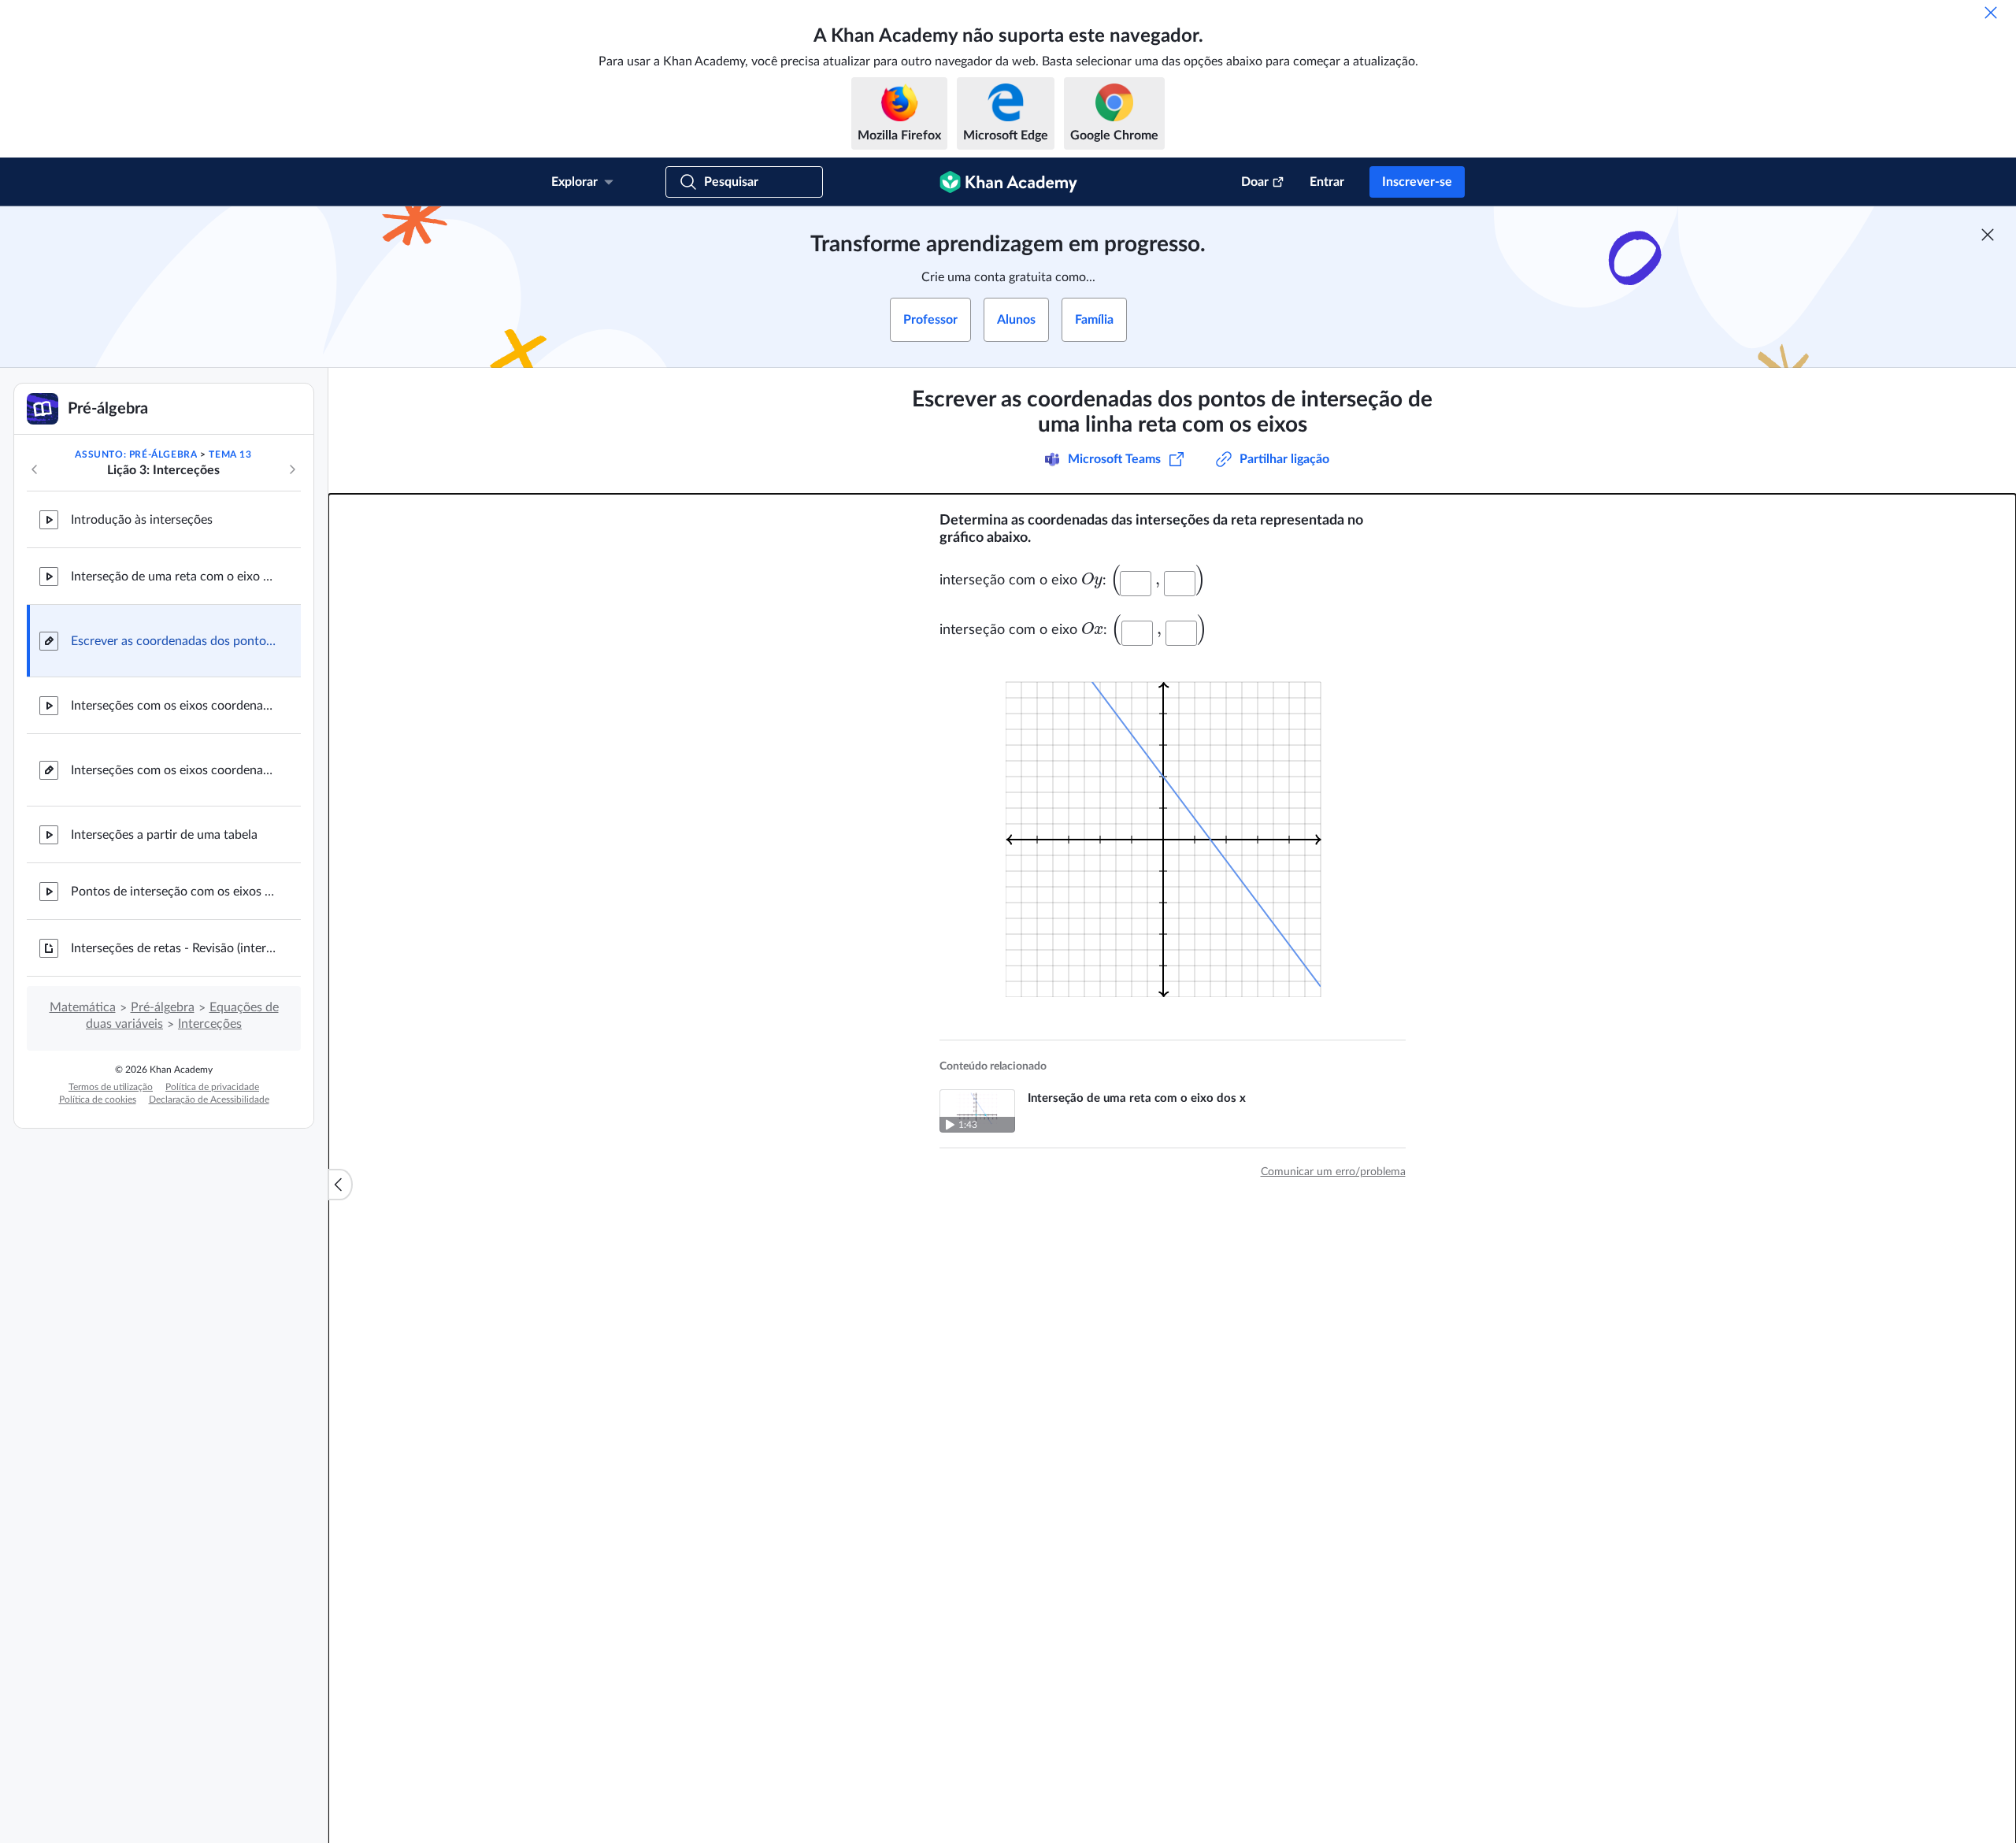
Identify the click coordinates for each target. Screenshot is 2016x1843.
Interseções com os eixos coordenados (173, 706)
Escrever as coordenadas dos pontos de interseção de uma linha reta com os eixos (173, 641)
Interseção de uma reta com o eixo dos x (173, 577)
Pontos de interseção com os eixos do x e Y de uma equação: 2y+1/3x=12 (173, 892)
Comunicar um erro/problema (1333, 1172)
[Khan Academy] (1008, 182)
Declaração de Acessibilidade (209, 1099)
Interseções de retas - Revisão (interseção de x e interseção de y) (173, 948)
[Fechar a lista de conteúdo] (340, 1185)
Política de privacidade (212, 1087)
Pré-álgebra (163, 1007)
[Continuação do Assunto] (292, 469)
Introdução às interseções (142, 520)
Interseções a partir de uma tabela (164, 835)
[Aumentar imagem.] (1173, 830)
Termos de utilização (111, 1087)
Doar (1255, 182)
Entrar (1327, 182)
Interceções (210, 1024)
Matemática (83, 1007)
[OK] (1991, 13)
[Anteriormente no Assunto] (35, 469)
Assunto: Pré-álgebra (136, 454)
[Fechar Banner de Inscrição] (1988, 235)
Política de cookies (98, 1099)
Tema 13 (230, 454)
